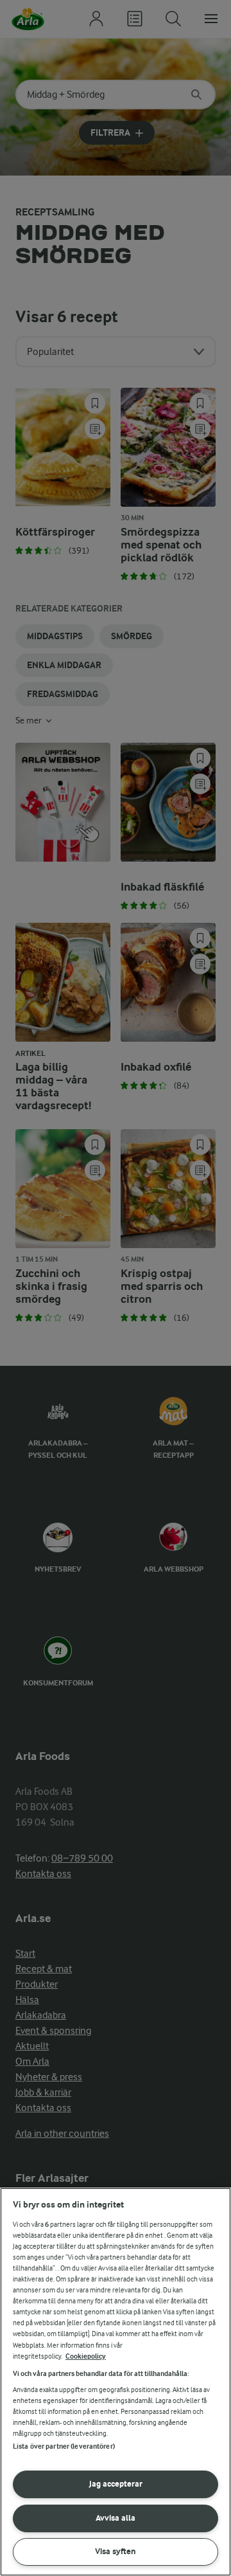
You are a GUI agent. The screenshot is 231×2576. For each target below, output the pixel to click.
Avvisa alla (116, 2518)
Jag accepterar (116, 2484)
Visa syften (116, 2551)
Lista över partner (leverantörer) (64, 2446)
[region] (116, 2382)
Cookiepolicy (86, 2356)
